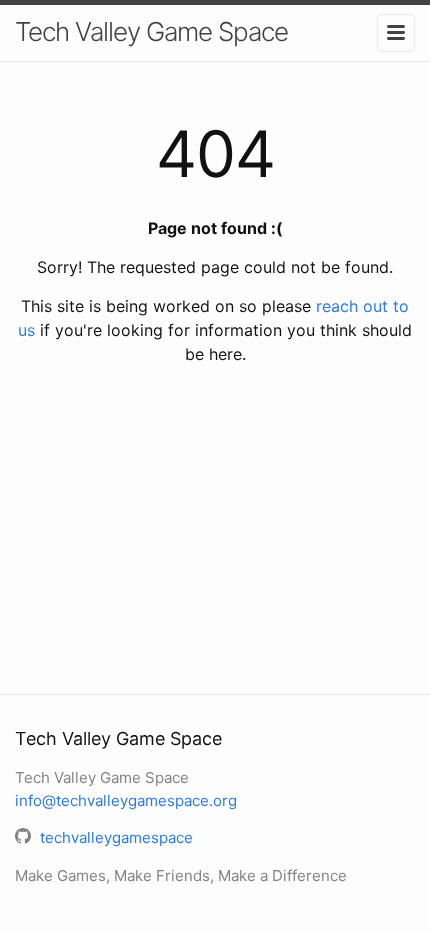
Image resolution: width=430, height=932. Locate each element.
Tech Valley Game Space (151, 31)
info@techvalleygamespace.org (126, 800)
